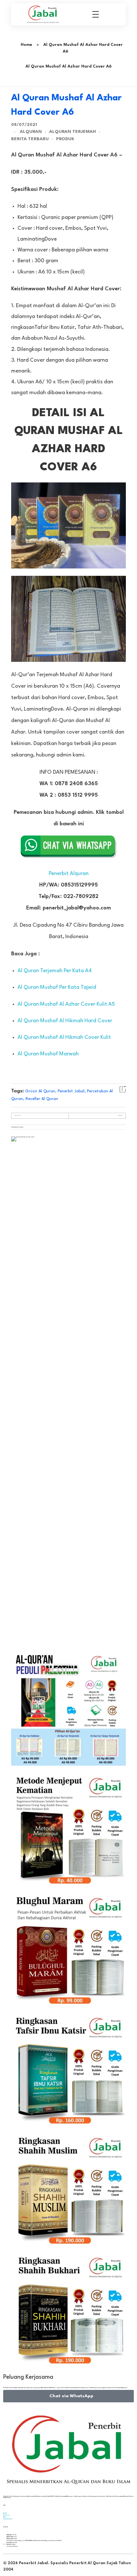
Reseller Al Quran (42, 1099)
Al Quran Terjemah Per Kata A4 (55, 971)
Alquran (31, 132)
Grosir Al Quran (40, 1091)
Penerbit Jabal (71, 1091)
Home (26, 45)
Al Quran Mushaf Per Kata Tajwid (57, 987)
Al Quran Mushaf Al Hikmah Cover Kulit (64, 1037)
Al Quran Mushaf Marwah (48, 1054)
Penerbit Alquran (69, 874)
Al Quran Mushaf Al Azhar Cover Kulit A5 (66, 1004)
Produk (65, 139)
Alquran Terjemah (72, 132)
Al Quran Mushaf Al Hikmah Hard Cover (65, 1021)
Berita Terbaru (30, 139)
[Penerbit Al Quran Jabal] (45, 14)
